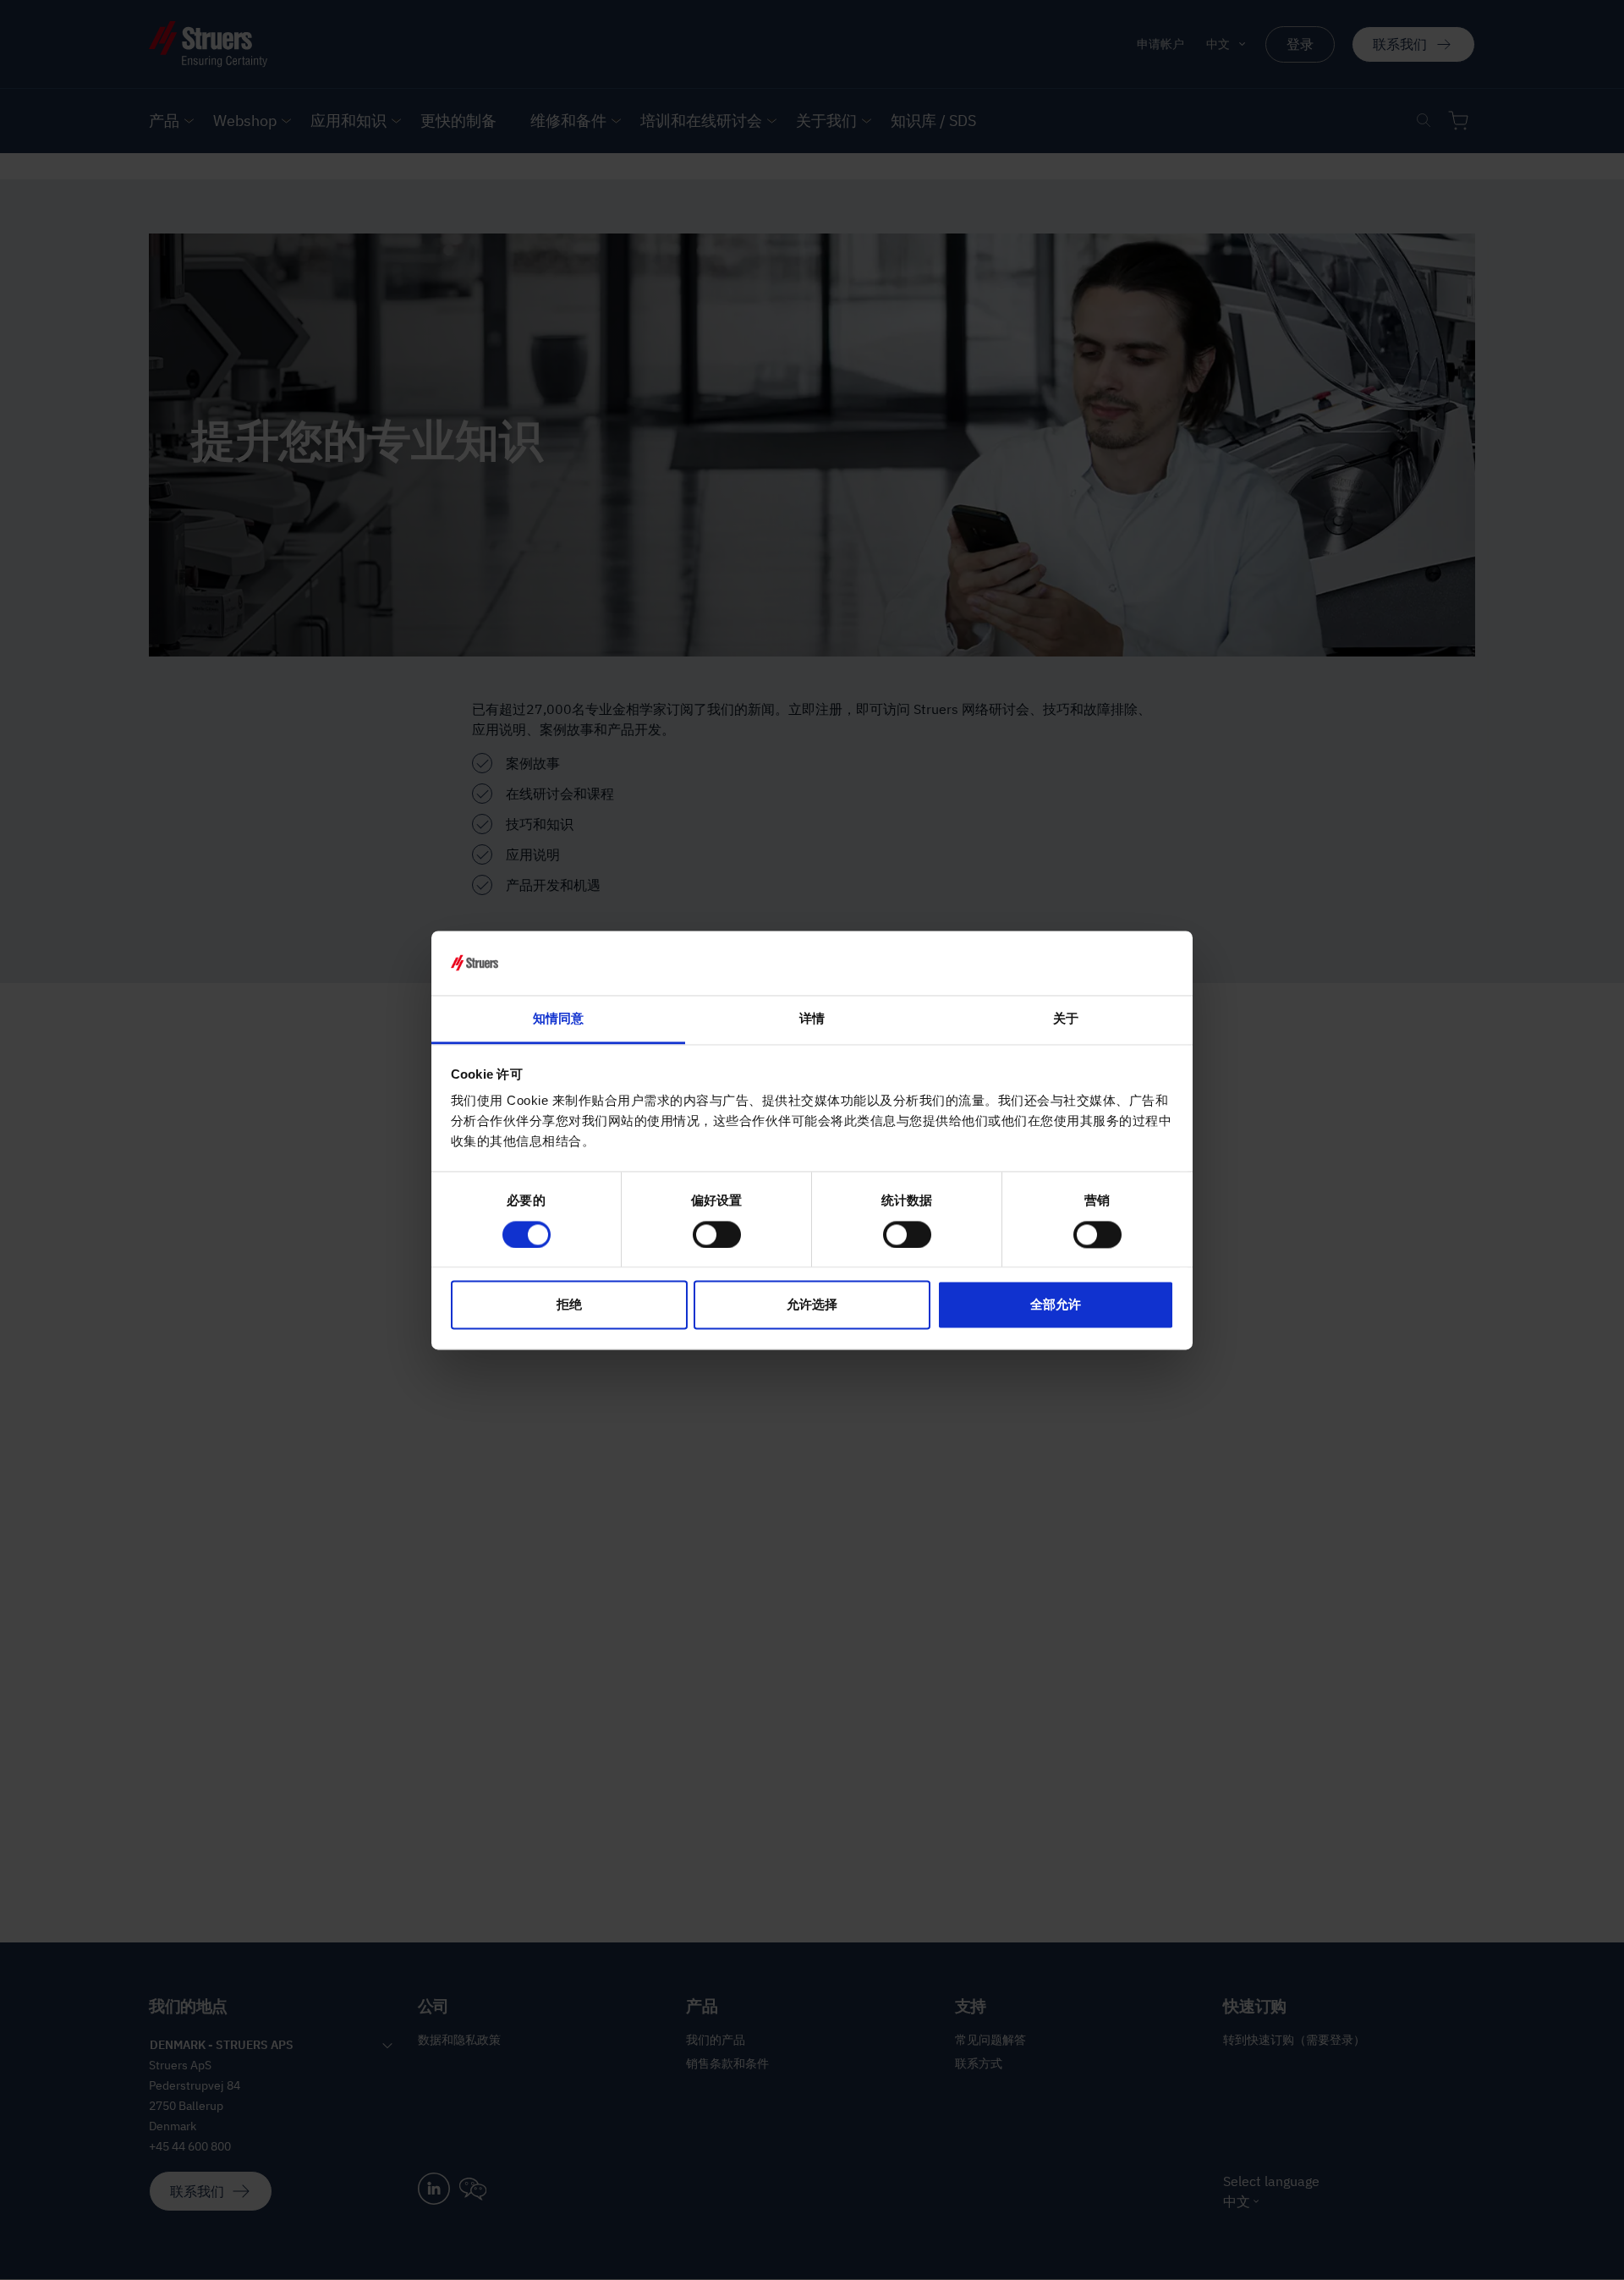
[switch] (717, 1234)
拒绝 (569, 1305)
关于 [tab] (1066, 1019)
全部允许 (1056, 1305)
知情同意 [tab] (558, 1019)
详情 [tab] (812, 1019)
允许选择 (812, 1305)
